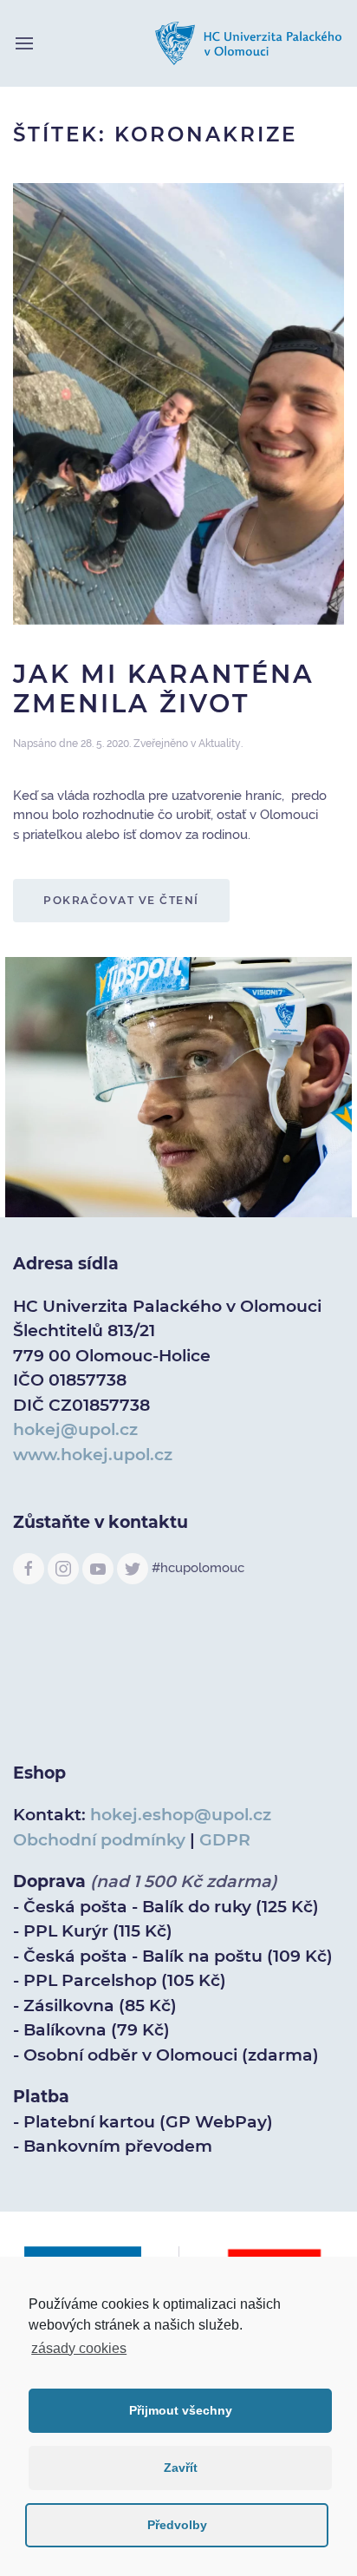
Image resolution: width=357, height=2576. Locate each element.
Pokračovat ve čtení (121, 900)
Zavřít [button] (181, 2468)
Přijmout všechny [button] (181, 2410)
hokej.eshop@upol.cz (181, 1815)
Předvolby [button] (177, 2525)
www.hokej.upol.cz (93, 1455)
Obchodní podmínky (99, 1840)
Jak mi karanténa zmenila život (164, 689)
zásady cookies (79, 2348)
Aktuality (220, 744)
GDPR (225, 1840)
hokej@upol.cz (75, 1429)
